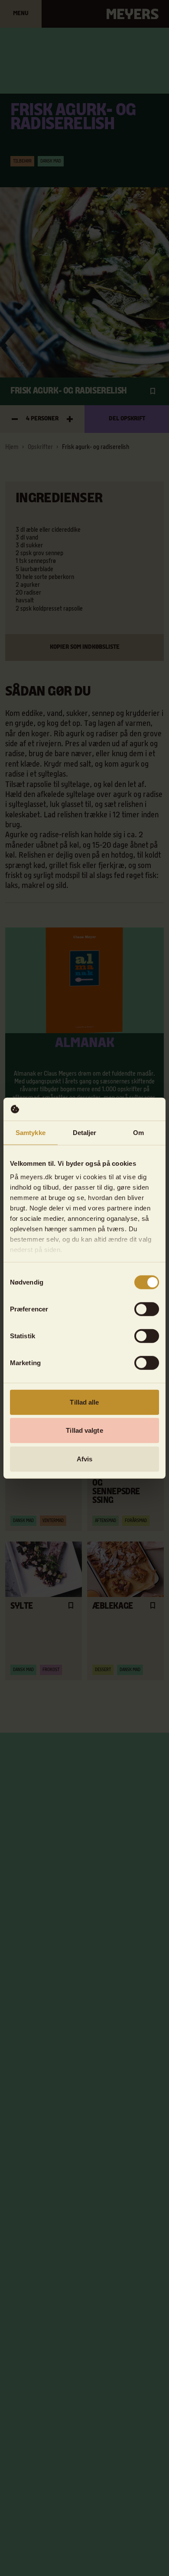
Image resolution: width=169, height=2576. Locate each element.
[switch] (147, 1309)
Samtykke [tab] (31, 1132)
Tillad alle (84, 1402)
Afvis (85, 1459)
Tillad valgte (84, 1430)
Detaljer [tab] (85, 1132)
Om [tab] (138, 1132)
